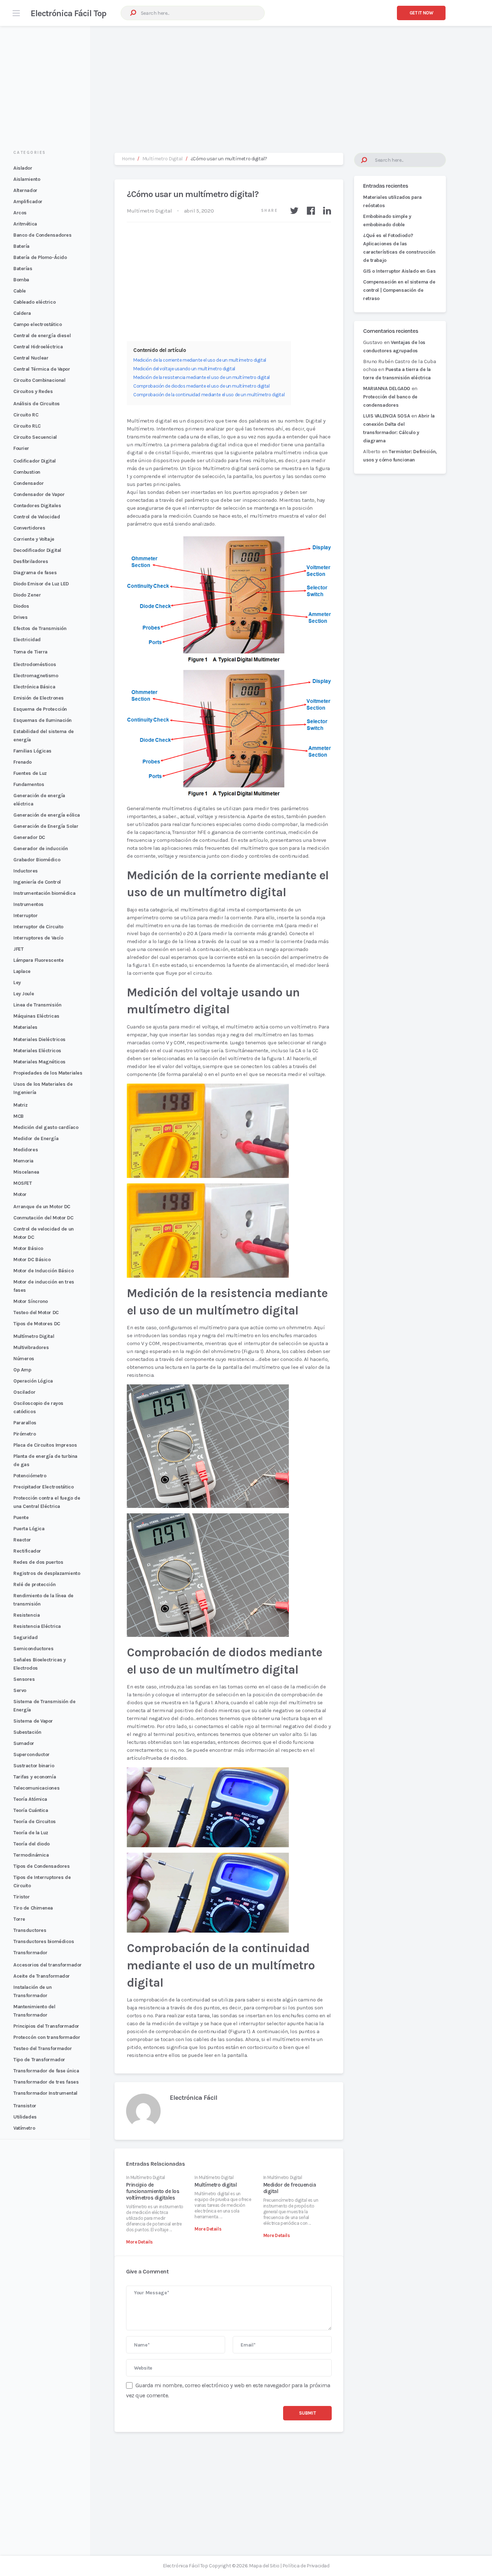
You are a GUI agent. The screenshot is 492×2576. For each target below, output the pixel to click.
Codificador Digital (35, 461)
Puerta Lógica (29, 1529)
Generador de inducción (41, 849)
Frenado (23, 762)
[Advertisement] (246, 82)
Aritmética (25, 224)
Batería (21, 246)
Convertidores (29, 528)
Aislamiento (27, 179)
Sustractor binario (34, 1766)
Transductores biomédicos (44, 1941)
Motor (20, 1194)
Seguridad (25, 1637)
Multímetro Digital (34, 1336)
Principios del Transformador (46, 2026)
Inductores (26, 871)
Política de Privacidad (306, 2566)
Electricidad (27, 640)
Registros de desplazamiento (47, 1573)
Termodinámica (31, 1855)
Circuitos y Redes (33, 391)
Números (24, 1359)
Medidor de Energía (36, 1139)
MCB (19, 1116)
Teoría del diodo (32, 1844)
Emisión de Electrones (39, 698)
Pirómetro (24, 1434)
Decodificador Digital (37, 550)
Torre (19, 1919)
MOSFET (23, 1183)
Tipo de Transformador (39, 2060)
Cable (20, 291)
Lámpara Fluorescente (38, 960)
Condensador (28, 483)
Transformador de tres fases (46, 2082)
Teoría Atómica (30, 1799)
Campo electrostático (37, 324)
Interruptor (25, 916)
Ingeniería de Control (37, 882)
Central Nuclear (31, 358)
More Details (139, 2242)
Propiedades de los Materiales (48, 1073)
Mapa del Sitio (264, 2566)
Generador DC (29, 837)
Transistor (25, 2106)
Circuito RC (26, 415)
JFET (18, 949)
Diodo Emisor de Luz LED (41, 584)
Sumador (24, 1743)
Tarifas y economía (35, 1777)
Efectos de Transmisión (40, 628)
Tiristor (22, 1897)
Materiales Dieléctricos (39, 1039)
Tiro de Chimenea (33, 1908)
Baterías (23, 269)
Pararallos (25, 1423)
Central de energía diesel (42, 336)
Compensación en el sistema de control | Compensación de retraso (399, 290)
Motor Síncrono (31, 1301)
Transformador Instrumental (45, 2093)
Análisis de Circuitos (37, 404)
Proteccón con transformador (47, 2037)
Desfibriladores (31, 561)
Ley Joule (24, 994)
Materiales (25, 1027)
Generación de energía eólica (47, 815)
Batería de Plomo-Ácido (40, 257)
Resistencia (26, 1615)
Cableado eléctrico (34, 302)
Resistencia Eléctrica (37, 1626)
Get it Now (421, 13)
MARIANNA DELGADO (387, 389)
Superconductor (32, 1754)
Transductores (30, 1930)
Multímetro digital (216, 2185)
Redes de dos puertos (38, 1562)
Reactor (22, 1540)
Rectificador (27, 1551)
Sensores (24, 1679)
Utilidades (25, 2117)
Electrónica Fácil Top (68, 13)
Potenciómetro (30, 1476)
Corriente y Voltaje (34, 539)
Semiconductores (33, 1649)
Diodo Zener (27, 595)
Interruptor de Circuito (38, 927)
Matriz (20, 1105)
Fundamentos (29, 784)
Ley (17, 983)
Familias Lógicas (32, 751)
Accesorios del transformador (48, 1965)
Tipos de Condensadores (41, 1866)
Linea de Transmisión (37, 1005)
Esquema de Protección (40, 709)
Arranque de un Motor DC (42, 1207)
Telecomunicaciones (36, 1788)
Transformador (30, 1953)
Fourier (21, 448)
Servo (20, 1690)
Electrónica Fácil (193, 2098)
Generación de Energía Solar (46, 826)
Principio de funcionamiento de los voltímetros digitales (153, 2191)
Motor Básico (28, 1248)
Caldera (22, 313)
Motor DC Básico (32, 1260)
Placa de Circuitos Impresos (45, 1445)
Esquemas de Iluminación (43, 720)
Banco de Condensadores (42, 235)
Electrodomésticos (35, 664)
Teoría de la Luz (31, 1833)
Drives (20, 617)
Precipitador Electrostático (43, 1487)
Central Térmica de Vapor (42, 369)
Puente (21, 1517)
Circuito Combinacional (39, 380)
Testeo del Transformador (43, 2048)
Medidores (26, 1150)
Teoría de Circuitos (35, 1821)
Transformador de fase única (46, 2071)
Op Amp (22, 1370)
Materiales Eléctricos (37, 1051)
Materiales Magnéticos (39, 1062)
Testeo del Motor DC (36, 1312)
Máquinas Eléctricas (36, 1016)
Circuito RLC (27, 426)
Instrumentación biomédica (44, 893)
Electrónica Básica (34, 687)
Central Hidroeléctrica (38, 347)
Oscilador (24, 1392)
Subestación (27, 1732)
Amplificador (28, 202)
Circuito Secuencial (35, 437)
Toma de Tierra (30, 652)
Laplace (22, 971)
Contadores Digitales (37, 506)
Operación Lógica (33, 1381)
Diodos (21, 606)
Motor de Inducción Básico (43, 1271)
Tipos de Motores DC (37, 1324)
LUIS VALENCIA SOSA (386, 416)
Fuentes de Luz (30, 773)
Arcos (20, 213)
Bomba (21, 280)
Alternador (25, 190)
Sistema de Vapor (33, 1721)
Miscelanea (26, 1172)
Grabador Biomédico (37, 860)
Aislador (23, 168)
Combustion (27, 472)
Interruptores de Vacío (38, 938)
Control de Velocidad (37, 517)
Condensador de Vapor (39, 494)
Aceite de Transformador (42, 1976)
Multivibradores (31, 1347)
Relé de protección (34, 1584)
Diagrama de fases (35, 573)
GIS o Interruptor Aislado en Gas (399, 271)
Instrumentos (28, 904)
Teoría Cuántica (31, 1810)
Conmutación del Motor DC (43, 1218)
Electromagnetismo (36, 676)
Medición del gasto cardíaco (46, 1127)
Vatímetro (24, 2128)
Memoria (23, 1161)
